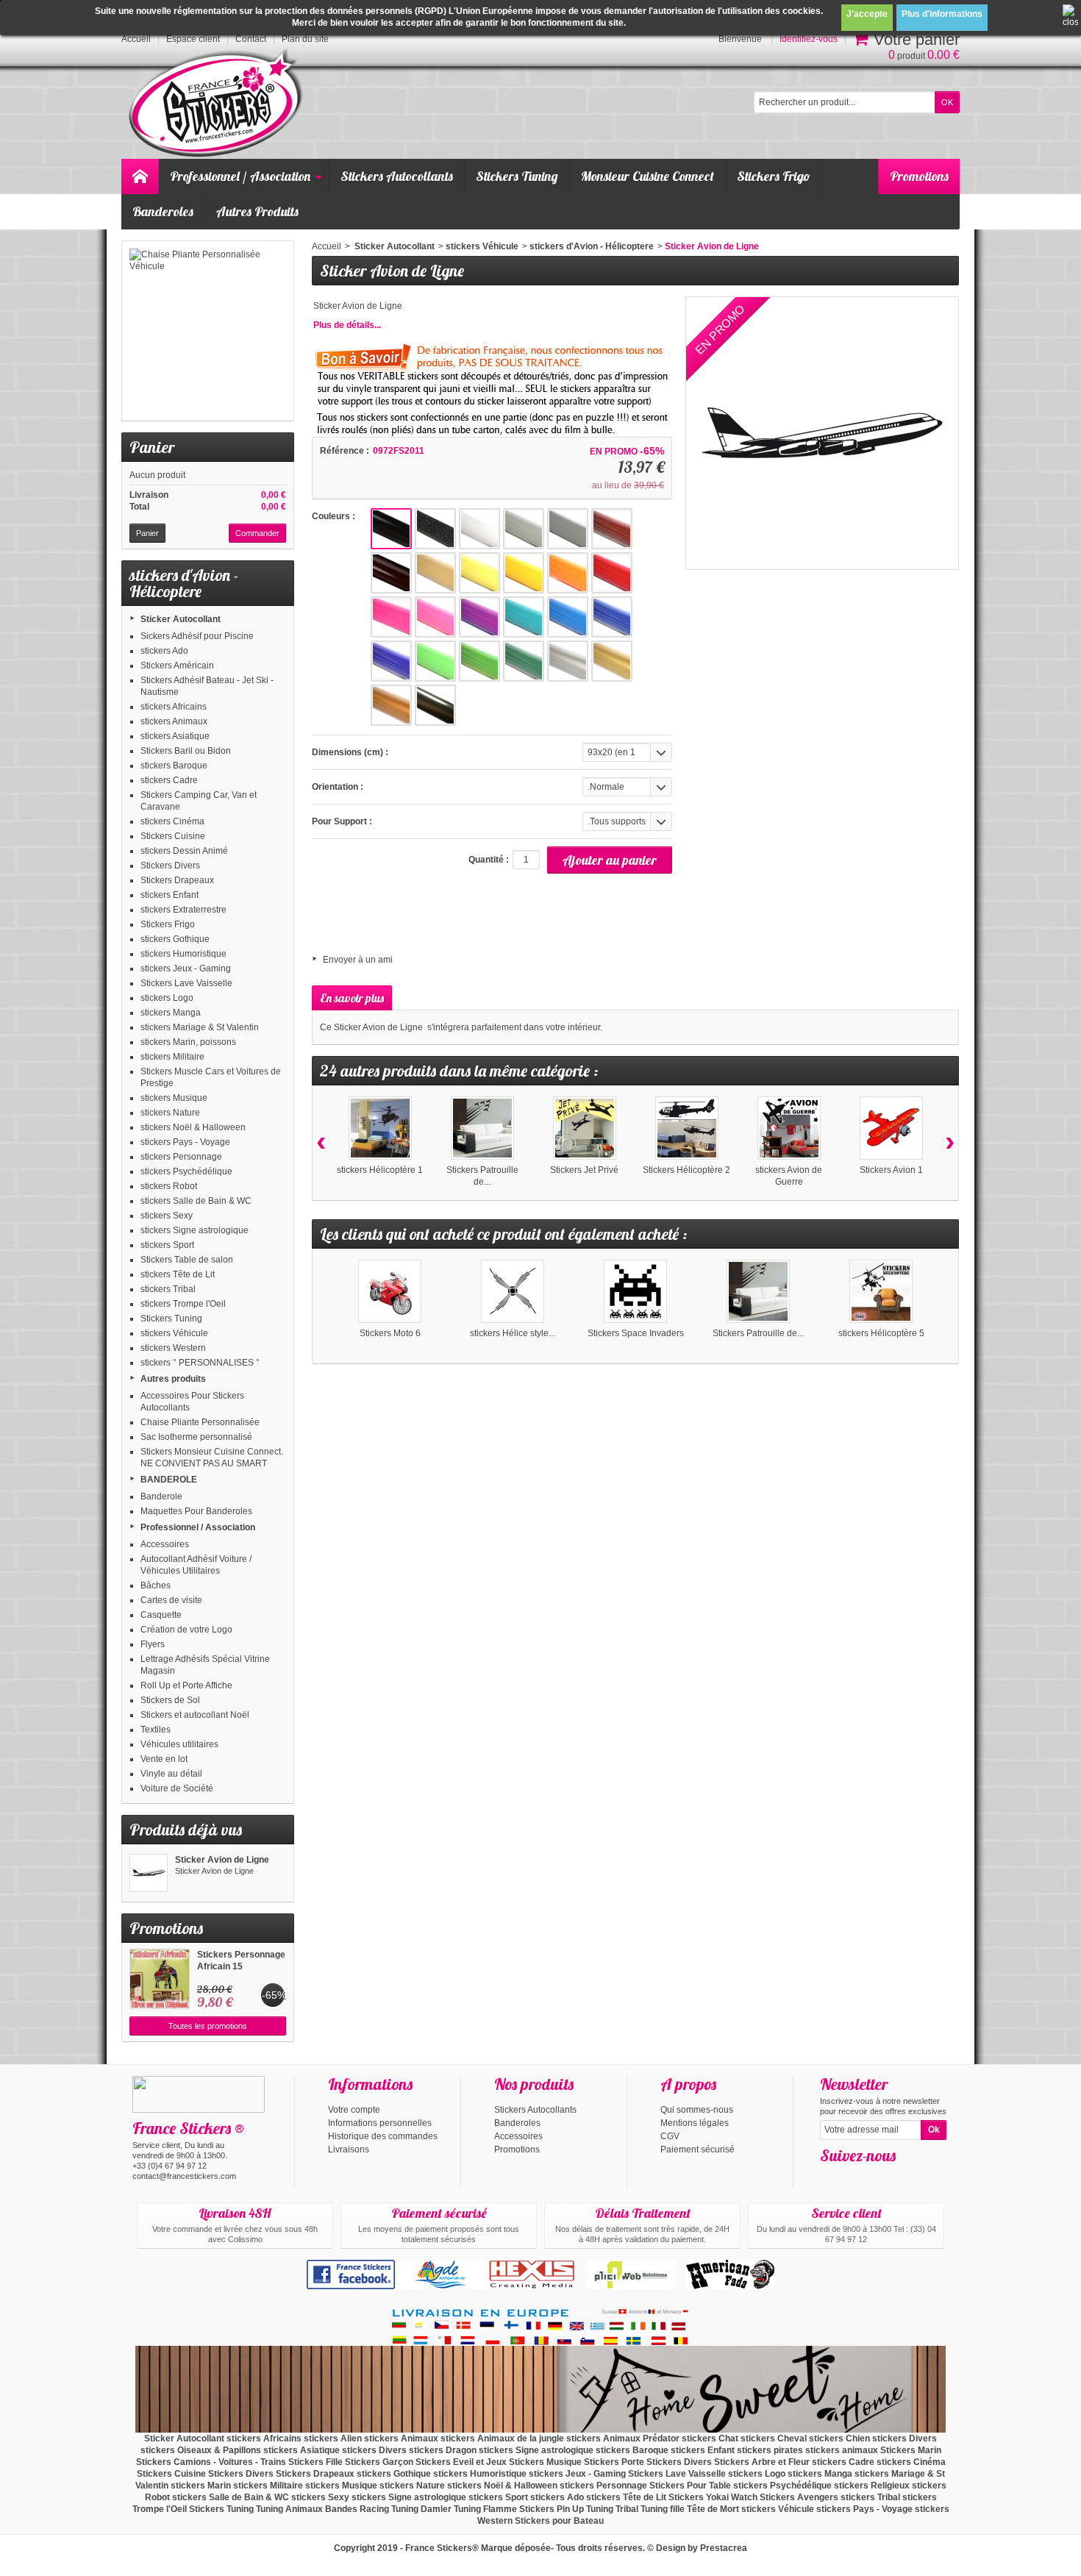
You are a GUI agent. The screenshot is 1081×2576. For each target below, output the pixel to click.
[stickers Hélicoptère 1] (380, 1128)
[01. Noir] (391, 529)
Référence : (345, 451)
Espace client (193, 39)
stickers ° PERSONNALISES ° (200, 1363)
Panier (152, 447)
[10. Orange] (568, 573)
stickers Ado (164, 651)
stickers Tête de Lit (178, 1274)
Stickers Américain (177, 666)
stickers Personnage (181, 1157)
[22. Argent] (568, 661)
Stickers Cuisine (173, 836)
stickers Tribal (168, 1289)
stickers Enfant (170, 895)
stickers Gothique (175, 939)
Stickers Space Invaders (636, 1333)
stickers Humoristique (183, 954)
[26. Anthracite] (435, 705)
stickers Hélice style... (513, 1333)
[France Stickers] (218, 104)
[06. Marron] (391, 573)
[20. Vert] (479, 661)
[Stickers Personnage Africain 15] (160, 1979)
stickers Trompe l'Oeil (183, 1304)
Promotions (919, 176)
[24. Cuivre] (391, 705)
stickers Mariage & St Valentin (200, 1027)
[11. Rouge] (612, 573)
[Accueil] (140, 176)
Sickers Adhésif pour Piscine (197, 636)
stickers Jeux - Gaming (186, 968)
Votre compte (354, 2110)
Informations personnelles (380, 2123)
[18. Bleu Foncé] (391, 661)
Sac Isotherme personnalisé (196, 1437)
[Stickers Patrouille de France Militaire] (482, 1128)
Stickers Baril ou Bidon (186, 751)
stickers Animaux (174, 721)
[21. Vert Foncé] (524, 661)
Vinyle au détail (171, 1774)
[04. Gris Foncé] (568, 529)
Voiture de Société (177, 1788)
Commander (257, 533)
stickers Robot (169, 1186)
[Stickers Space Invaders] (635, 1291)
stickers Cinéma (172, 821)
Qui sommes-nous (697, 2110)
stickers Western (173, 1348)
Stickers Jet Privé (584, 1170)
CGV (670, 2136)
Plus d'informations (942, 14)
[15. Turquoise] (524, 617)
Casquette (161, 1615)
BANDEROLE (169, 1480)
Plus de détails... (347, 325)
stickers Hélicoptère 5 (881, 1333)
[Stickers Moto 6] (390, 1291)
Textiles (156, 1730)
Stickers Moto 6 (390, 1333)
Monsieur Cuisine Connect (647, 176)
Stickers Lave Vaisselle (186, 983)
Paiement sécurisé (698, 2149)
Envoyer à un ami (358, 960)
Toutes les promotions (208, 2026)
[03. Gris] (524, 529)
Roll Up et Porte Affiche (186, 1685)
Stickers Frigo (774, 176)
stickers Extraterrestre (183, 910)
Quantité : (489, 860)
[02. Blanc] (479, 529)
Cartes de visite (171, 1600)
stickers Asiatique (175, 736)
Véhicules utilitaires (179, 1744)
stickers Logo (167, 998)
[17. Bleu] (612, 617)
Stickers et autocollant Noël (195, 1715)
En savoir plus (352, 998)
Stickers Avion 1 (891, 1170)
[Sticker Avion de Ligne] (149, 1873)
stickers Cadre (169, 780)
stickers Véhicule (174, 1333)
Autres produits (173, 1379)
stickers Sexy (167, 1216)
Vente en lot (164, 1759)
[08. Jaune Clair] (479, 573)
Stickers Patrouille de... (758, 1333)
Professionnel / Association (240, 176)
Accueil (327, 246)
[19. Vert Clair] (435, 661)
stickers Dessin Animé (184, 851)
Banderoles (163, 211)
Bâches (156, 1585)
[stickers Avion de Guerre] (789, 1128)
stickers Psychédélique (186, 1171)
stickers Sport (167, 1245)
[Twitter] (855, 2177)
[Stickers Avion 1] (891, 1128)
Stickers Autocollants (397, 176)
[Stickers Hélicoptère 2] (687, 1128)
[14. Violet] (479, 617)
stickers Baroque (174, 766)
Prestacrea (724, 2548)
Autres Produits (257, 211)
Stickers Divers (170, 866)
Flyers (153, 1644)
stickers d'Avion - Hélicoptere (592, 246)
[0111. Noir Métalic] (435, 529)
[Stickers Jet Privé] (585, 1128)
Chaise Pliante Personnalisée (200, 1422)
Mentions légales (695, 2123)
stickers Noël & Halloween (193, 1127)
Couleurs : (333, 516)
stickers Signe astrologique (195, 1230)
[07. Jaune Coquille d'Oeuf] (435, 573)
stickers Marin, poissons (188, 1042)
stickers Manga (171, 1013)
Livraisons (349, 2149)
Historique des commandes (383, 2136)
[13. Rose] (435, 617)
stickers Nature (170, 1113)
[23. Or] (612, 661)
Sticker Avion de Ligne (222, 1860)
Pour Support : (342, 821)
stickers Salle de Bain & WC (196, 1201)
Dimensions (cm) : (350, 752)
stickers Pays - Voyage (185, 1142)
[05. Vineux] (612, 529)
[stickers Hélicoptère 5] (881, 1291)
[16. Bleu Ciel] (568, 617)
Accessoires (165, 1544)
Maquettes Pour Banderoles (196, 1511)
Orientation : (338, 787)
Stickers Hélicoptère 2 (686, 1170)
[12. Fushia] (391, 617)
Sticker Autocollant (181, 619)
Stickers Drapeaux (177, 880)
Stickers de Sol (170, 1700)
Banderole (161, 1496)
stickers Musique (174, 1098)
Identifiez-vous (809, 39)
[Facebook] (830, 2177)
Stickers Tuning (517, 176)
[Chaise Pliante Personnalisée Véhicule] (208, 331)
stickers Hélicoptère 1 (380, 1170)
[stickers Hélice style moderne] (513, 1291)
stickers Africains (174, 707)
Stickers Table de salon (187, 1260)
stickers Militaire (172, 1057)
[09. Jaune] (524, 573)
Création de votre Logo (186, 1630)
